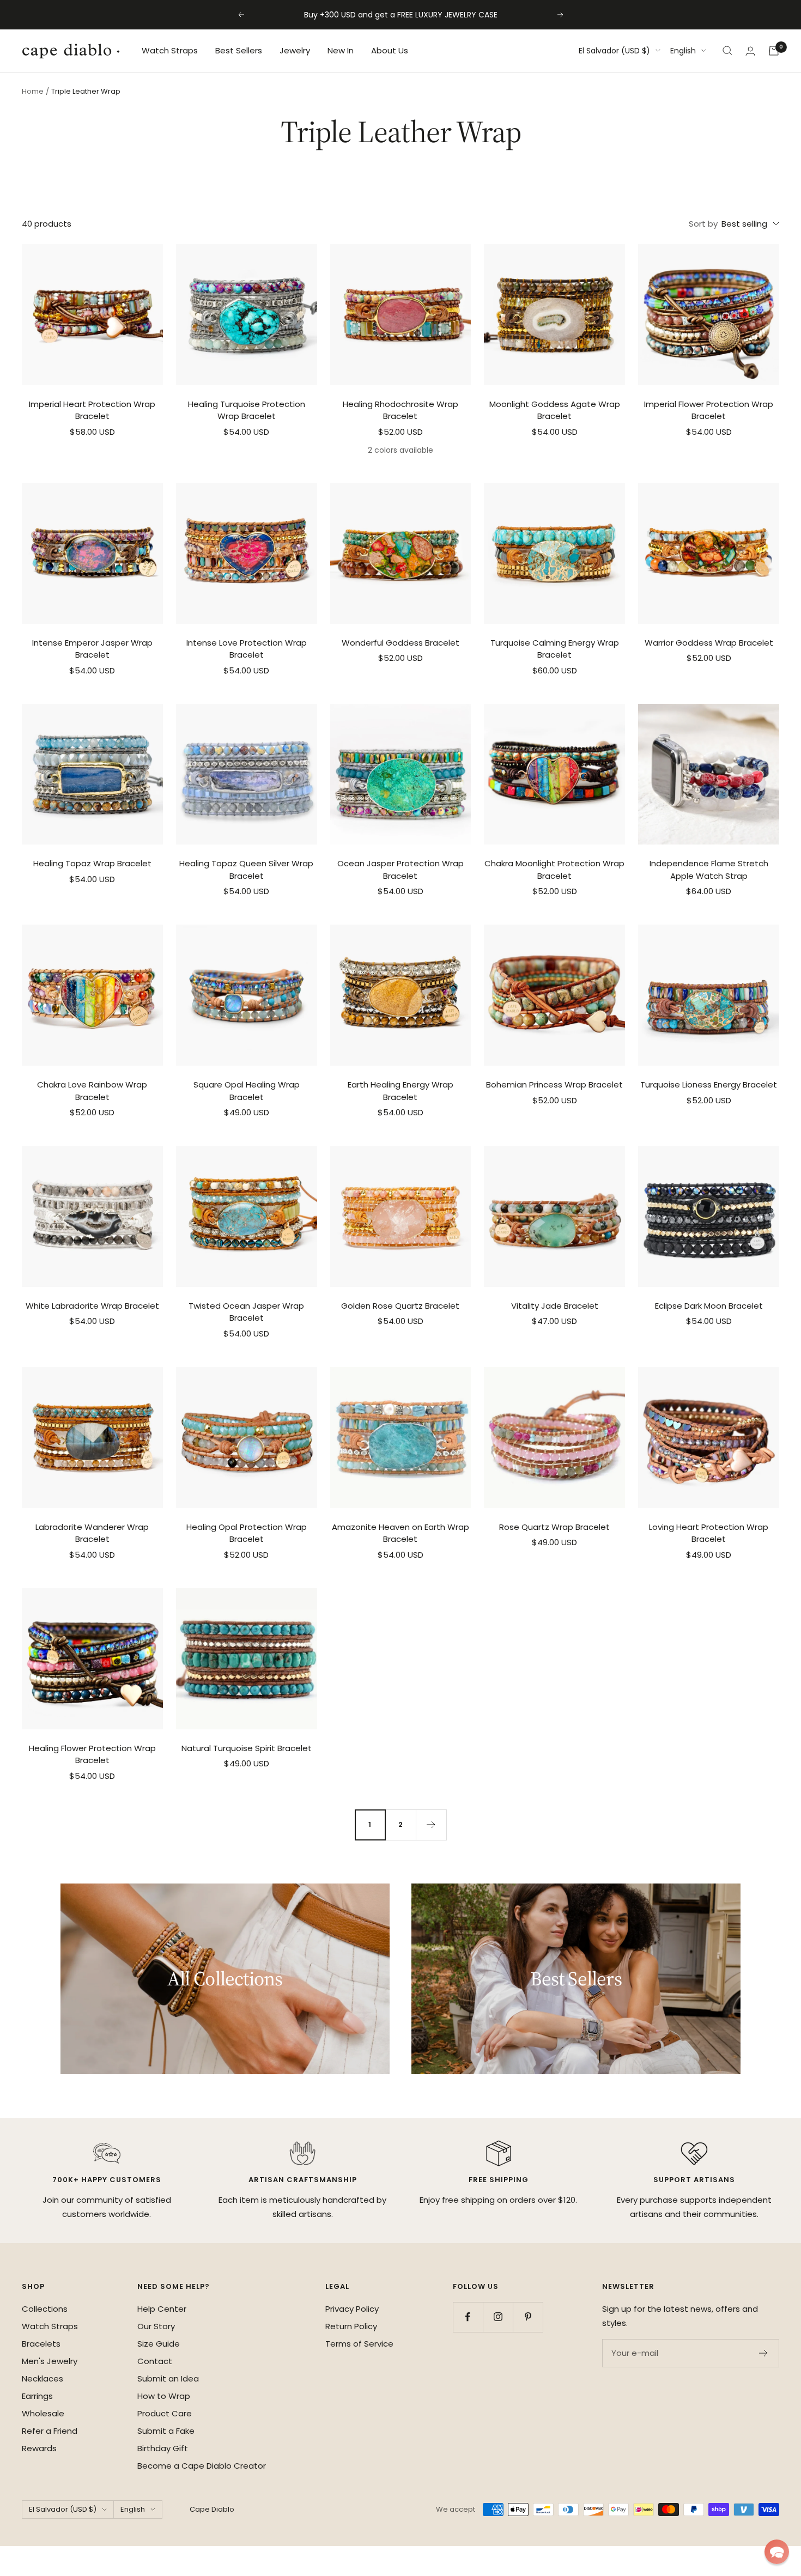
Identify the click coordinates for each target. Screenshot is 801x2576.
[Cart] (774, 51)
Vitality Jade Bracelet (555, 1306)
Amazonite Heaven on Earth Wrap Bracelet (400, 1533)
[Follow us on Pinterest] (528, 2317)
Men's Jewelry (50, 2361)
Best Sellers (239, 50)
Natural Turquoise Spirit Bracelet (247, 1748)
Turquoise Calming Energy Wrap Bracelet (555, 649)
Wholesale (43, 2413)
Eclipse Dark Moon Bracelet (709, 1306)
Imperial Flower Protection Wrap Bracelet (709, 410)
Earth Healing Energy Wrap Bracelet (400, 1091)
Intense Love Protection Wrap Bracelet (247, 649)
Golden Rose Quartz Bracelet (400, 1306)
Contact (155, 2361)
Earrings (37, 2396)
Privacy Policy (352, 2309)
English (683, 51)
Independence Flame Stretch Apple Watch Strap (709, 870)
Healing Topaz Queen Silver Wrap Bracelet (246, 870)
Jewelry (295, 50)
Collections (45, 2309)
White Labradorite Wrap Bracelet (92, 1306)
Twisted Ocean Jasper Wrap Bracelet (246, 1312)
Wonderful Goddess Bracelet (400, 643)
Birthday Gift (163, 2448)
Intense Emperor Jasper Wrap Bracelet (92, 649)
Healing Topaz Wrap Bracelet (92, 863)
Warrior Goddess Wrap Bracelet (709, 643)
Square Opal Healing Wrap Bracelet (247, 1091)
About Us (390, 50)
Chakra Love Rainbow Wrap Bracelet (92, 1091)
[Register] (764, 2353)
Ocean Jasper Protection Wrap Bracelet (400, 870)
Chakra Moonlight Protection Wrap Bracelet (554, 870)
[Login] (750, 51)
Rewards (39, 2448)
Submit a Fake (166, 2431)
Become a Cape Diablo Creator (202, 2466)
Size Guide (159, 2344)
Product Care (165, 2413)
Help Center (162, 2309)
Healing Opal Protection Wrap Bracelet (247, 1533)
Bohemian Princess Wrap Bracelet (554, 1085)
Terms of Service (359, 2344)
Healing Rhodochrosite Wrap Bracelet (400, 410)
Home (33, 91)
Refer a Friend (50, 2431)
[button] (777, 2552)
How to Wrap (164, 2396)
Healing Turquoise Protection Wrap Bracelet (247, 410)
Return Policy (351, 2326)
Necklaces (43, 2378)
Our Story (156, 2326)
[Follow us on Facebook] (468, 2317)
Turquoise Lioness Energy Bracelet (709, 1085)
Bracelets (41, 2344)
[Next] (431, 1825)
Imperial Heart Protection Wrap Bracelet (92, 410)
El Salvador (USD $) (614, 51)
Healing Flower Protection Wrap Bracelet (92, 1754)
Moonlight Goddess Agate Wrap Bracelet (555, 410)
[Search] (727, 51)
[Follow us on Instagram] (498, 2317)
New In (341, 50)
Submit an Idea (168, 2378)
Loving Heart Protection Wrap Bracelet (709, 1533)
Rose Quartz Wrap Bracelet (554, 1527)
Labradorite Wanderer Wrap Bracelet (92, 1533)
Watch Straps (170, 50)
